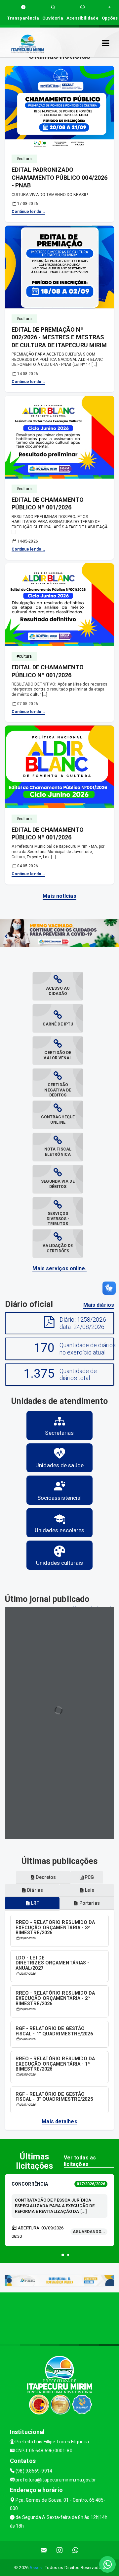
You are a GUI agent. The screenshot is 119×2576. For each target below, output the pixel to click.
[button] (63, 2255)
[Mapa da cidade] (59, 2317)
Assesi (36, 2568)
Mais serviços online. (59, 1268)
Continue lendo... (29, 212)
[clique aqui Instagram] (60, 2550)
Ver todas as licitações (80, 2161)
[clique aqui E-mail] (44, 2550)
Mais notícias (59, 896)
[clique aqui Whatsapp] (76, 2550)
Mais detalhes (59, 2121)
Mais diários (99, 1305)
